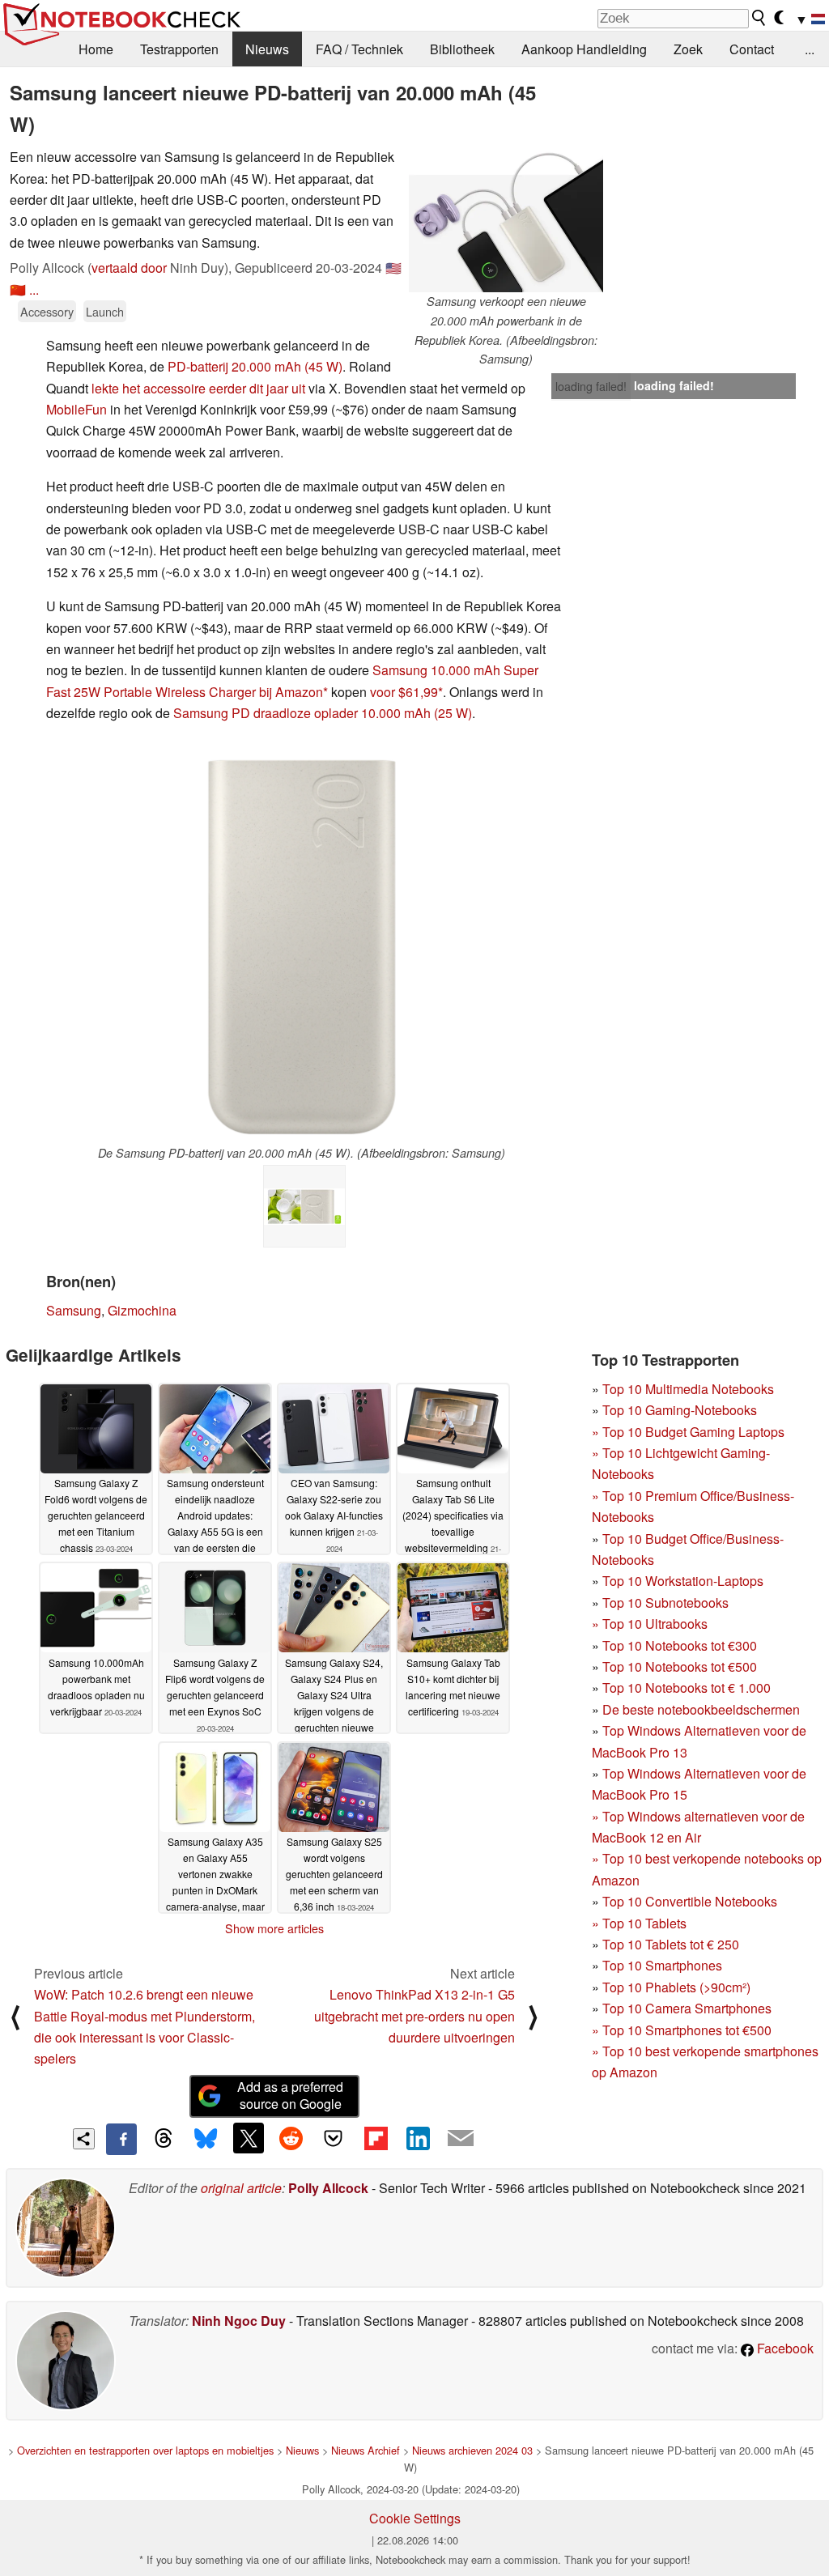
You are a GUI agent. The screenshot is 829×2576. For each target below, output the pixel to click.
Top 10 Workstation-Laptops (683, 1581)
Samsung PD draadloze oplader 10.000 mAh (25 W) (323, 713)
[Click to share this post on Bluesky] (206, 2139)
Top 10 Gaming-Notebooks (680, 1410)
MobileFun (77, 409)
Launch (105, 311)
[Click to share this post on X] (249, 2138)
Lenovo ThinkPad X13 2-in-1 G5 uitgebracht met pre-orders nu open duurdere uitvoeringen (414, 2016)
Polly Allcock (328, 2188)
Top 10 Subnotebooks (665, 1603)
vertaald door (129, 268)
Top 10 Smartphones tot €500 (682, 2030)
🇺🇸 (393, 268)
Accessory (47, 311)
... (810, 49)
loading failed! (591, 386)
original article (241, 2188)
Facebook (784, 2348)
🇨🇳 (18, 289)
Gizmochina (142, 1310)
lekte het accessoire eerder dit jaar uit (198, 388)
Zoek (688, 49)
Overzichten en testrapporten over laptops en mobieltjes (145, 2450)
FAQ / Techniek (359, 49)
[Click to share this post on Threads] (164, 2139)
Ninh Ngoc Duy (239, 2321)
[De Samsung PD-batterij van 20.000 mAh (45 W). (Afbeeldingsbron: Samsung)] (302, 947)
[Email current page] (461, 2139)
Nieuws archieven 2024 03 (472, 2450)
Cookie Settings (415, 2518)
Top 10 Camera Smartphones (687, 2008)
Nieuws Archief (366, 2450)
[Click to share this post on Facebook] (121, 2139)
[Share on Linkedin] (418, 2138)
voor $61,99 (404, 692)
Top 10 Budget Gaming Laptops (688, 1432)
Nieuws (267, 49)
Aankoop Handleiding (584, 49)
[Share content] (84, 2139)
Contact (752, 49)
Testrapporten (179, 49)
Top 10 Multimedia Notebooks (688, 1389)
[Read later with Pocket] (334, 2138)
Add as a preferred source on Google (290, 2095)
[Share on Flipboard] (376, 2138)
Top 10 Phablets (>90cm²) (676, 1987)
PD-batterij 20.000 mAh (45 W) (255, 366)
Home (96, 49)
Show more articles (274, 1928)
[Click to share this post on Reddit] (291, 2138)
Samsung (74, 1310)
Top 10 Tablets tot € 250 (671, 1944)
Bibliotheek (462, 49)
